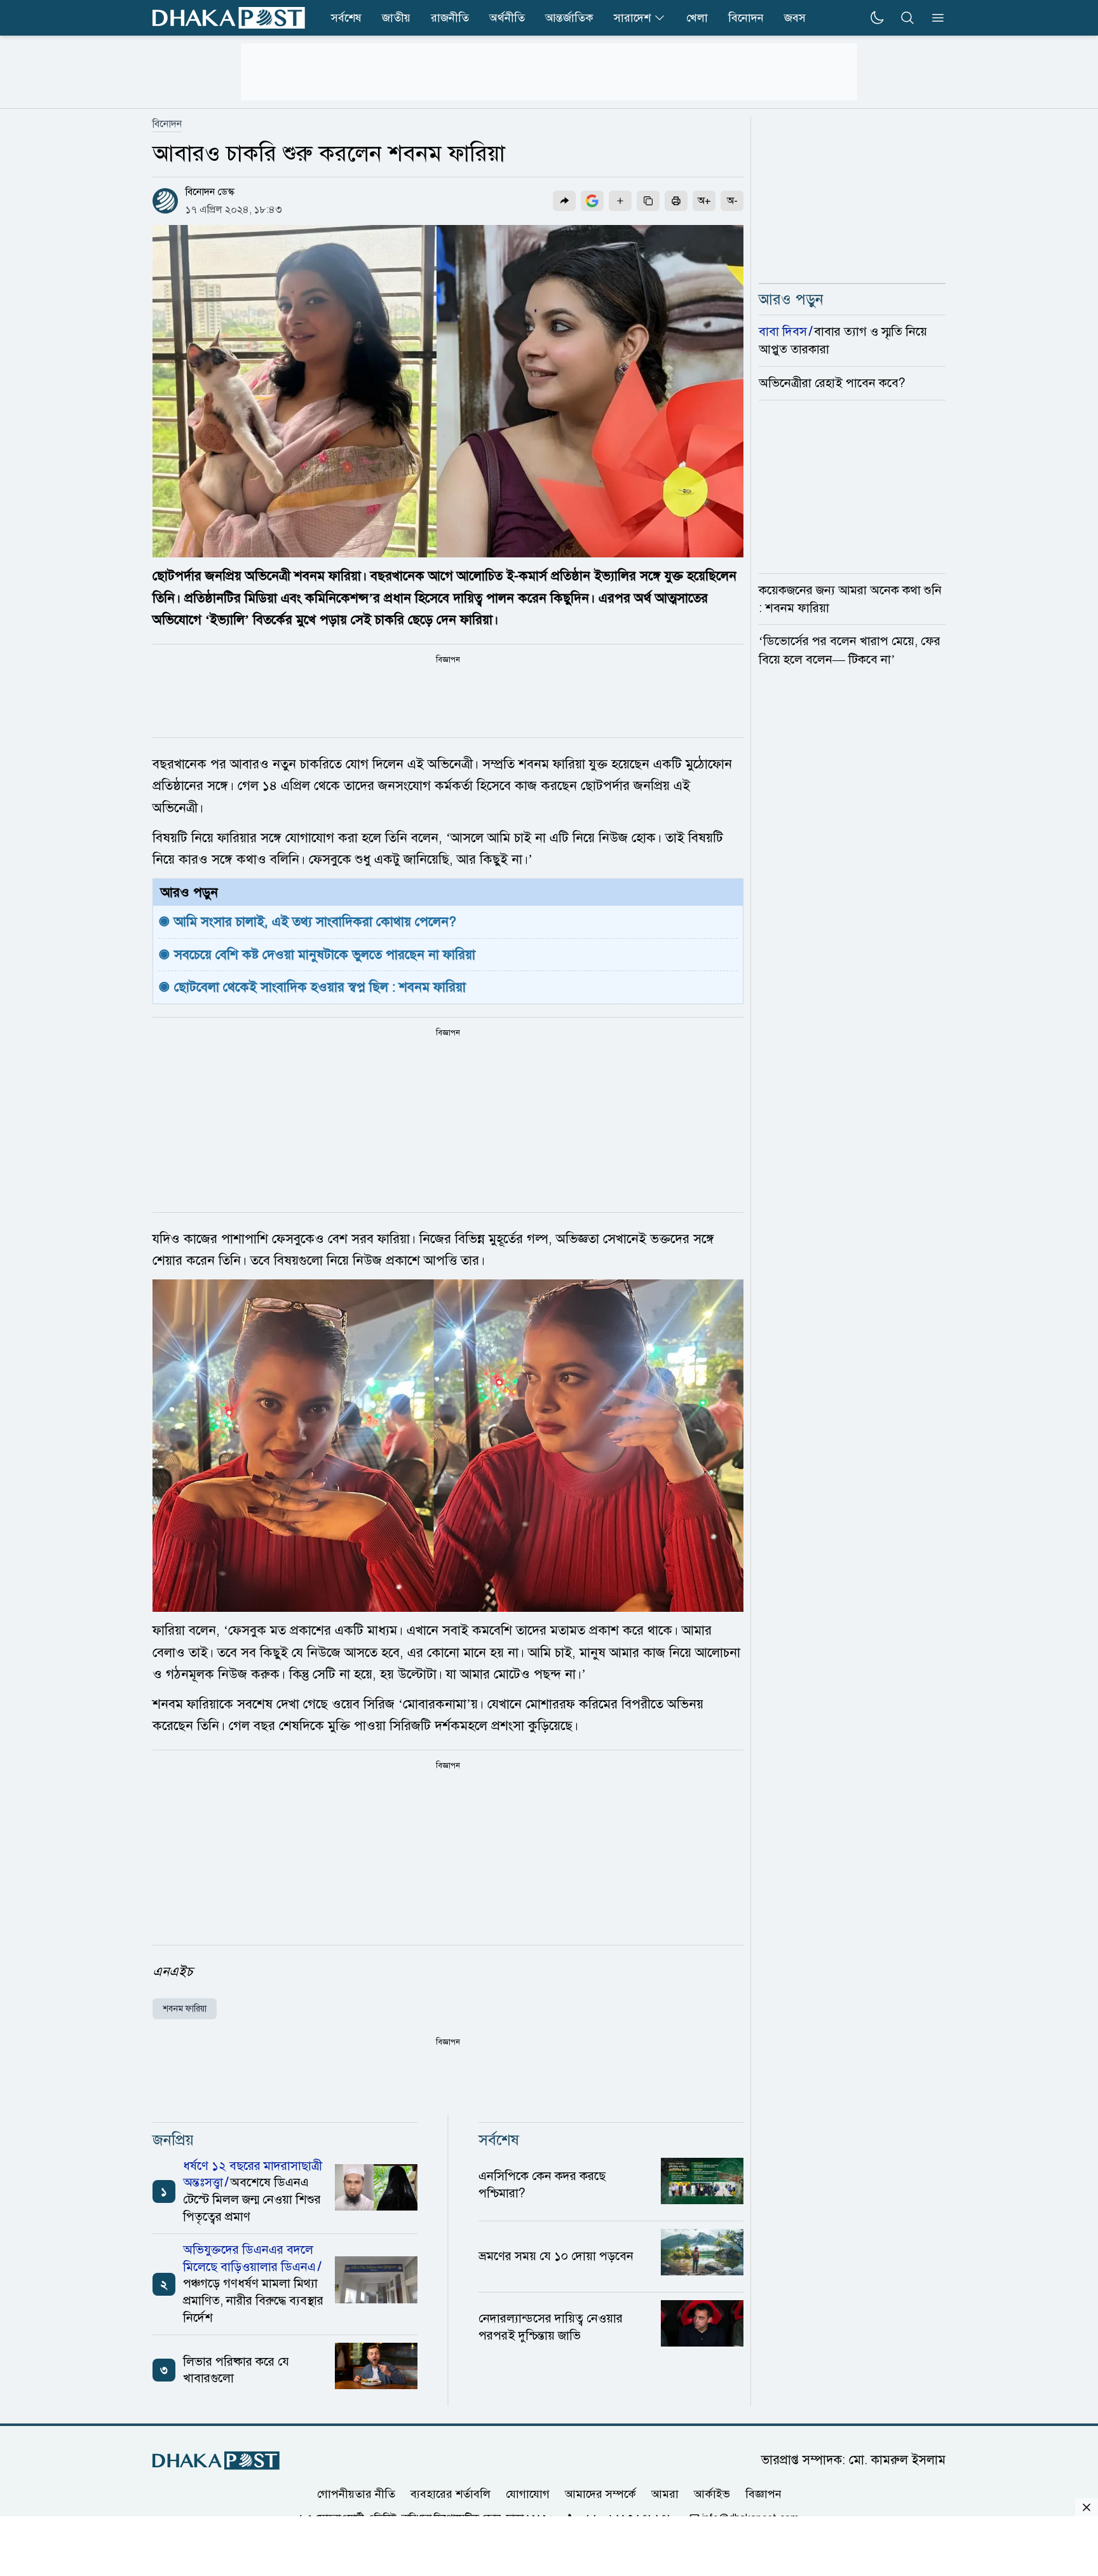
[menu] (934, 18)
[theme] (877, 18)
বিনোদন (746, 18)
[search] (907, 18)
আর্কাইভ (712, 2493)
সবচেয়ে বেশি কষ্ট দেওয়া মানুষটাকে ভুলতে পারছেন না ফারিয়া (325, 955)
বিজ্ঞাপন (763, 2493)
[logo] (229, 18)
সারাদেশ (632, 18)
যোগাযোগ (528, 2493)
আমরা (665, 2493)
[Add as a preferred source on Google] (592, 201)
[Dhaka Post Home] (216, 2461)
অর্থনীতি (507, 18)
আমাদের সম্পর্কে (600, 2493)
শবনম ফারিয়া (185, 2009)
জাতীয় (396, 18)
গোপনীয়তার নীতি (356, 2493)
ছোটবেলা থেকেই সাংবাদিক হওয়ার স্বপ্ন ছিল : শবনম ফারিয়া (320, 987)
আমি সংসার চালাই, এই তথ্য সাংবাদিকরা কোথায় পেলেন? (317, 922)
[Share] (564, 201)
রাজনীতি (450, 18)
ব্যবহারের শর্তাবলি (451, 2493)
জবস (795, 18)
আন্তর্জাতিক (569, 18)
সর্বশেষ (346, 18)
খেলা (697, 18)
